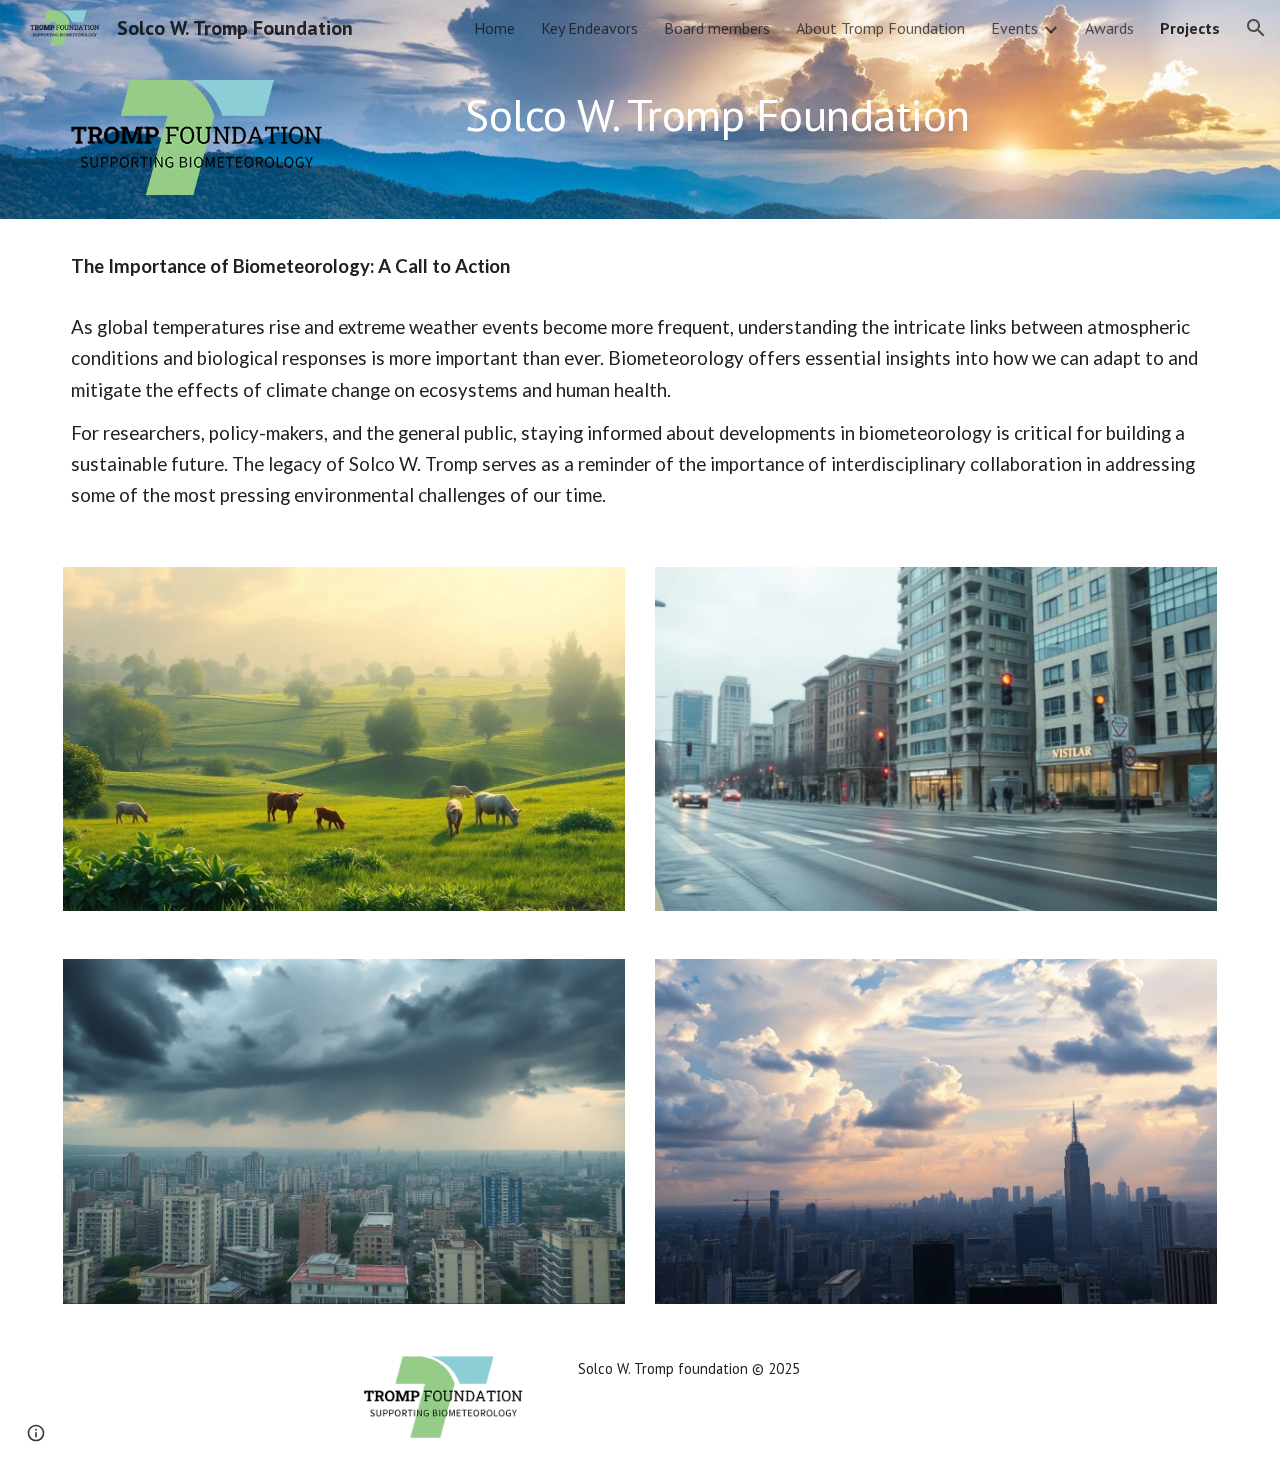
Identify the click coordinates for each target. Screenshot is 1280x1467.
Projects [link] (1190, 28)
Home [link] (494, 28)
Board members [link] (717, 28)
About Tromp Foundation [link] (880, 28)
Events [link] (1014, 28)
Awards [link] (1109, 28)
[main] (738, 115)
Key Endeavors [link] (589, 28)
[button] (1256, 28)
